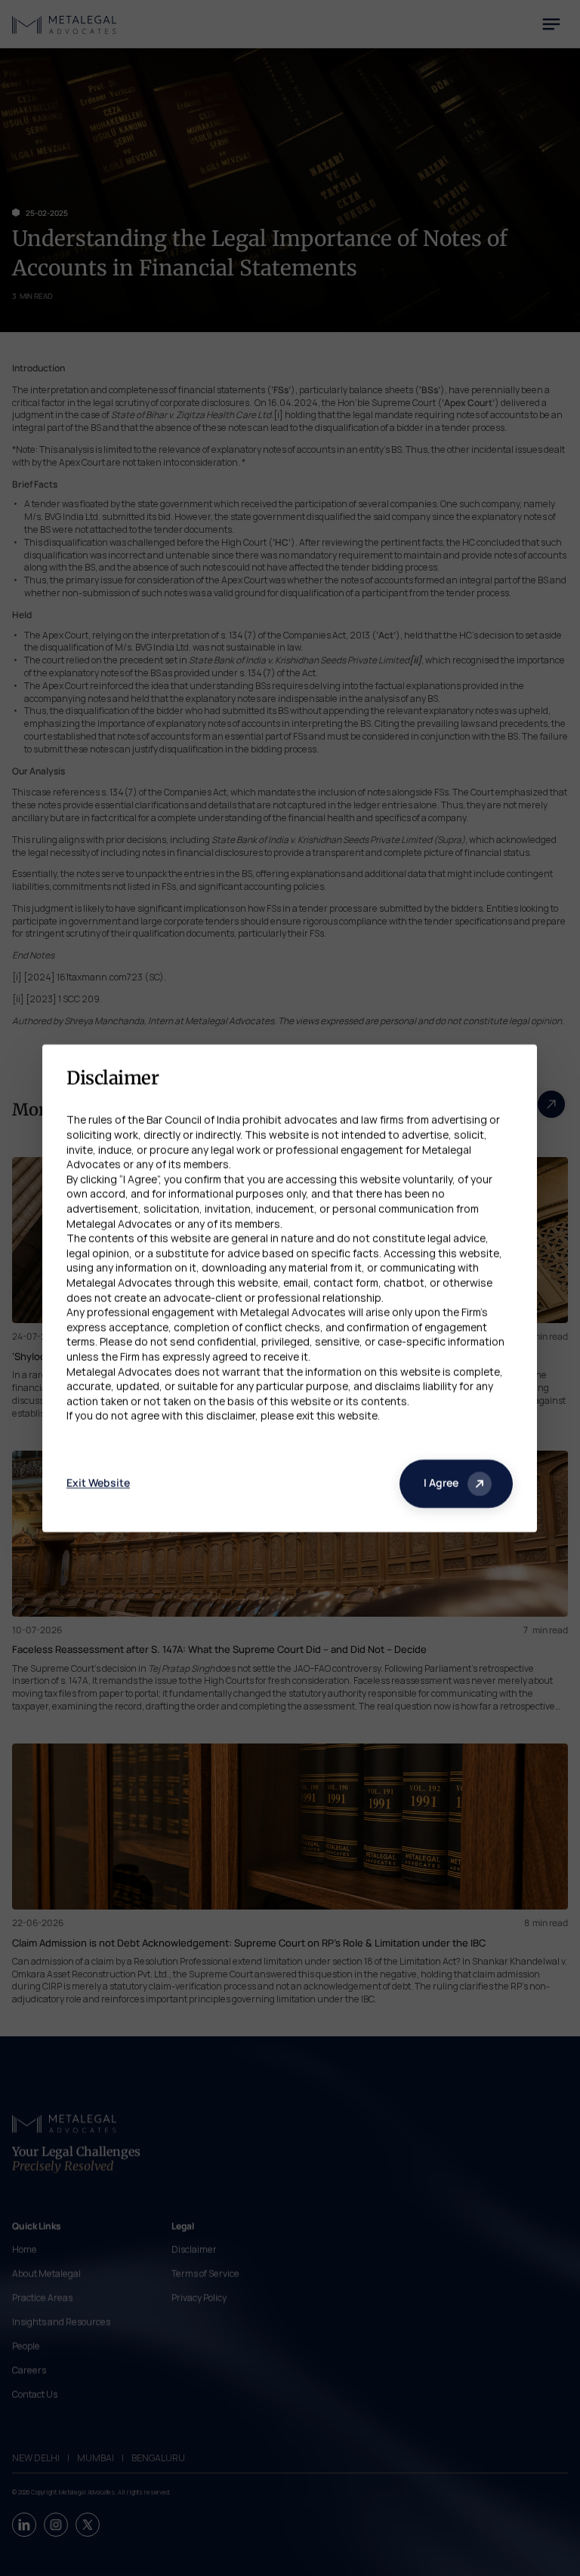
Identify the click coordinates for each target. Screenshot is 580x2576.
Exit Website (98, 1483)
